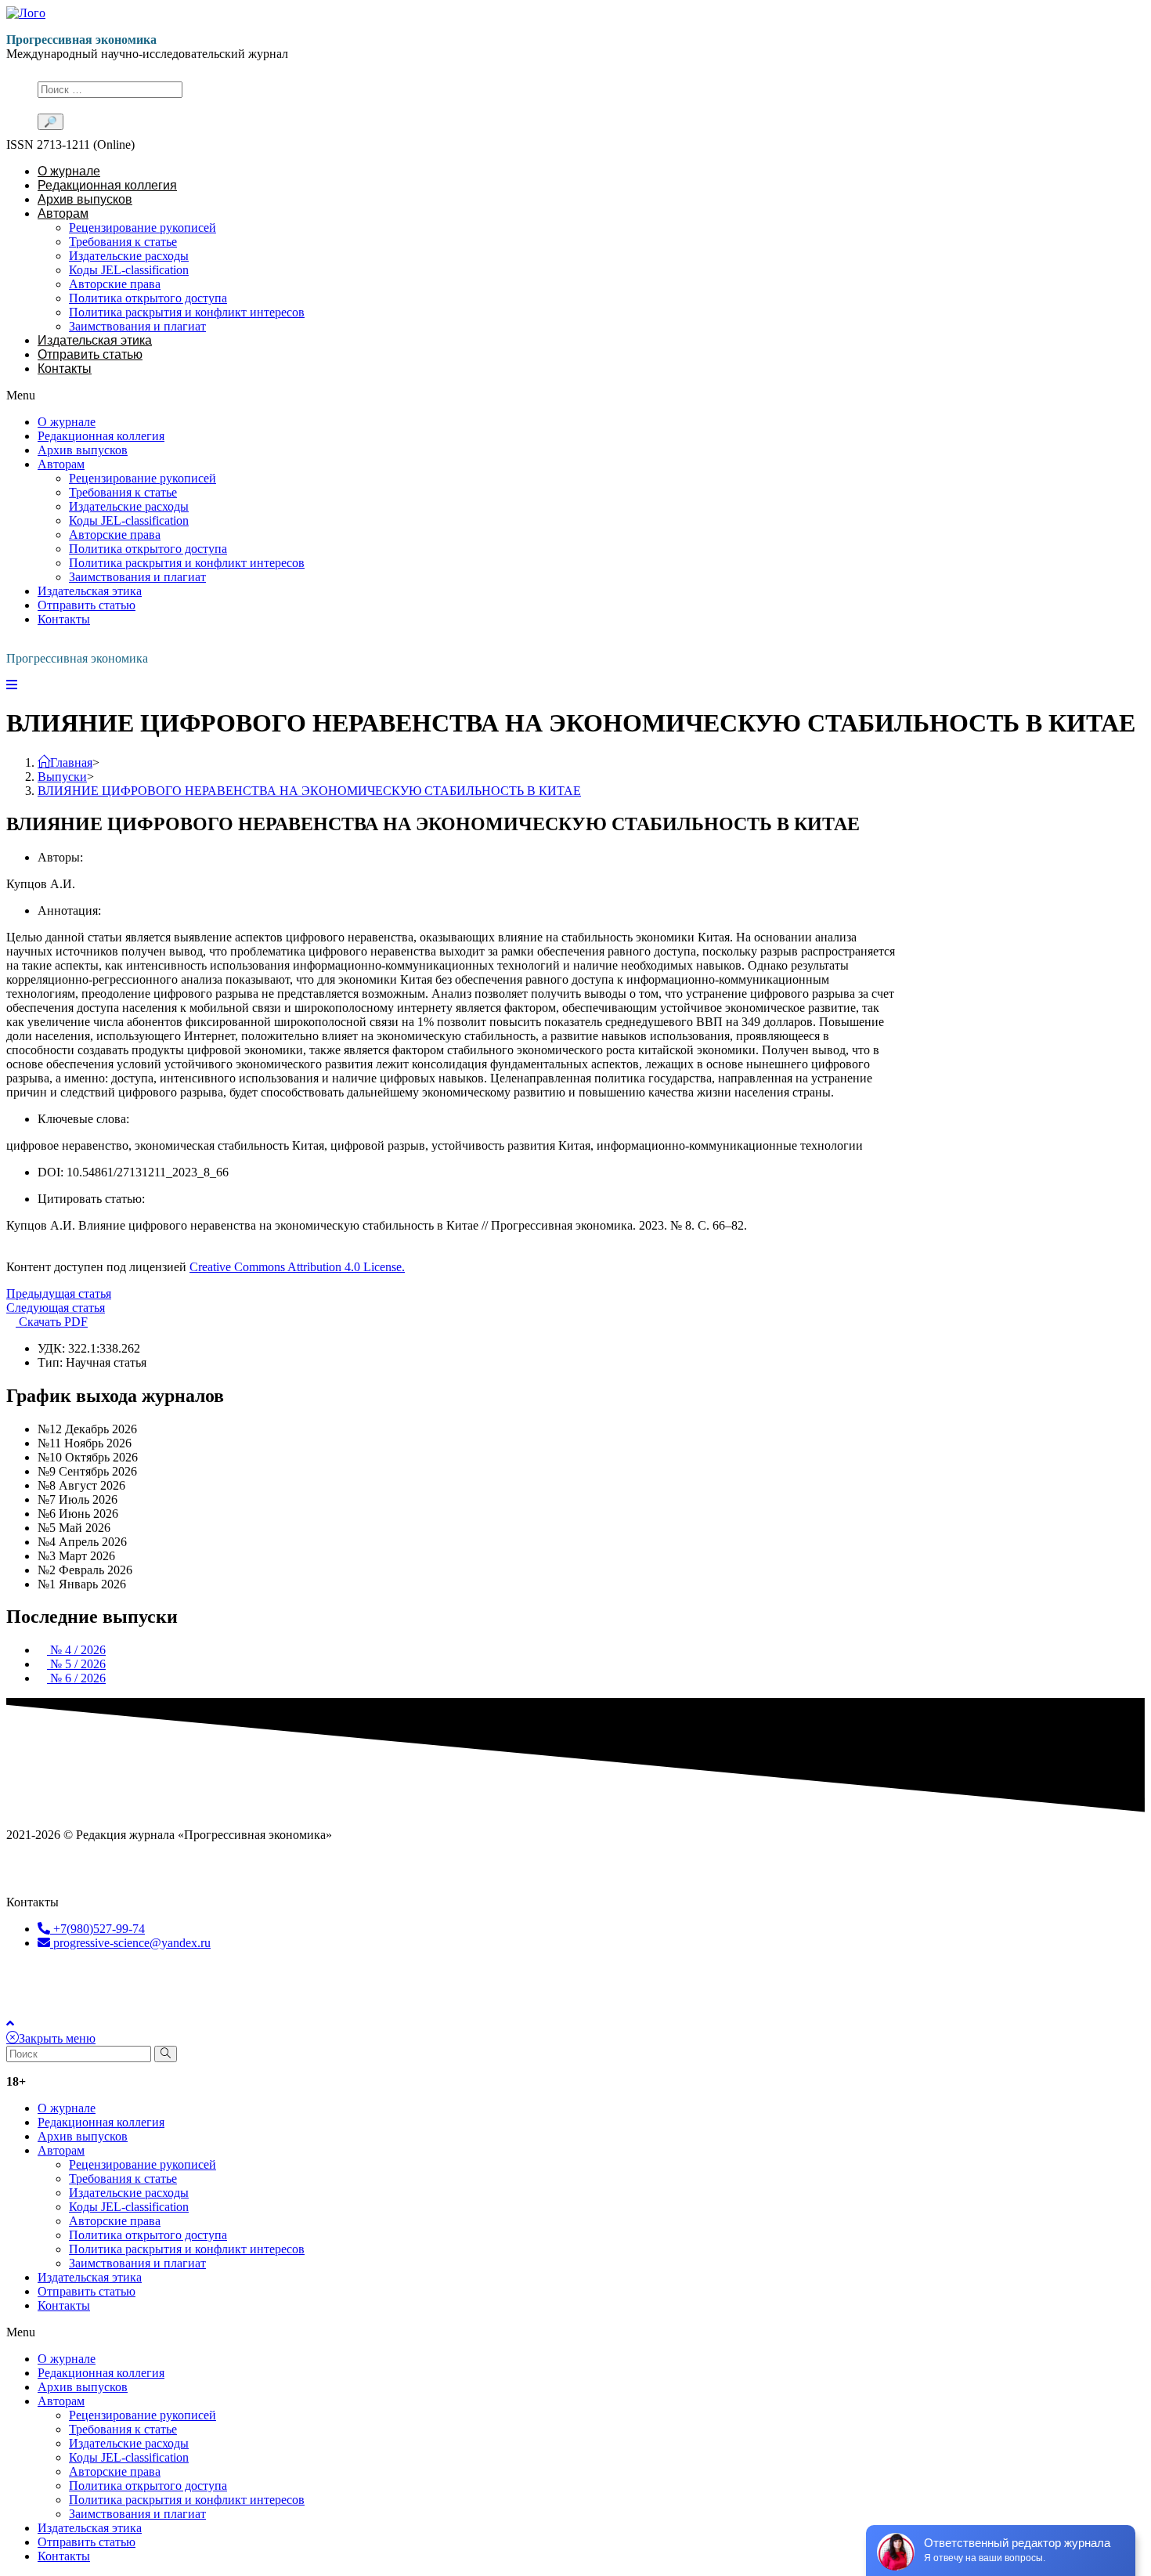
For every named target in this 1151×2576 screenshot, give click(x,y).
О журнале (69, 171)
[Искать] (166, 2054)
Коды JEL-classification (129, 270)
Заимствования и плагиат (137, 326)
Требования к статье (123, 242)
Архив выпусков (85, 199)
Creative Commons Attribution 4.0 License (290, 1997)
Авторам (63, 213)
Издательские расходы (129, 256)
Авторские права (115, 284)
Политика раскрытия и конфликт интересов (187, 312)
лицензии (157, 1997)
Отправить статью (90, 354)
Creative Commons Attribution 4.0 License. (297, 1267)
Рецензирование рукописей (143, 228)
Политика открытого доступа (148, 298)
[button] (453, 396)
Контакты (65, 369)
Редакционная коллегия (107, 185)
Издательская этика (95, 340)
